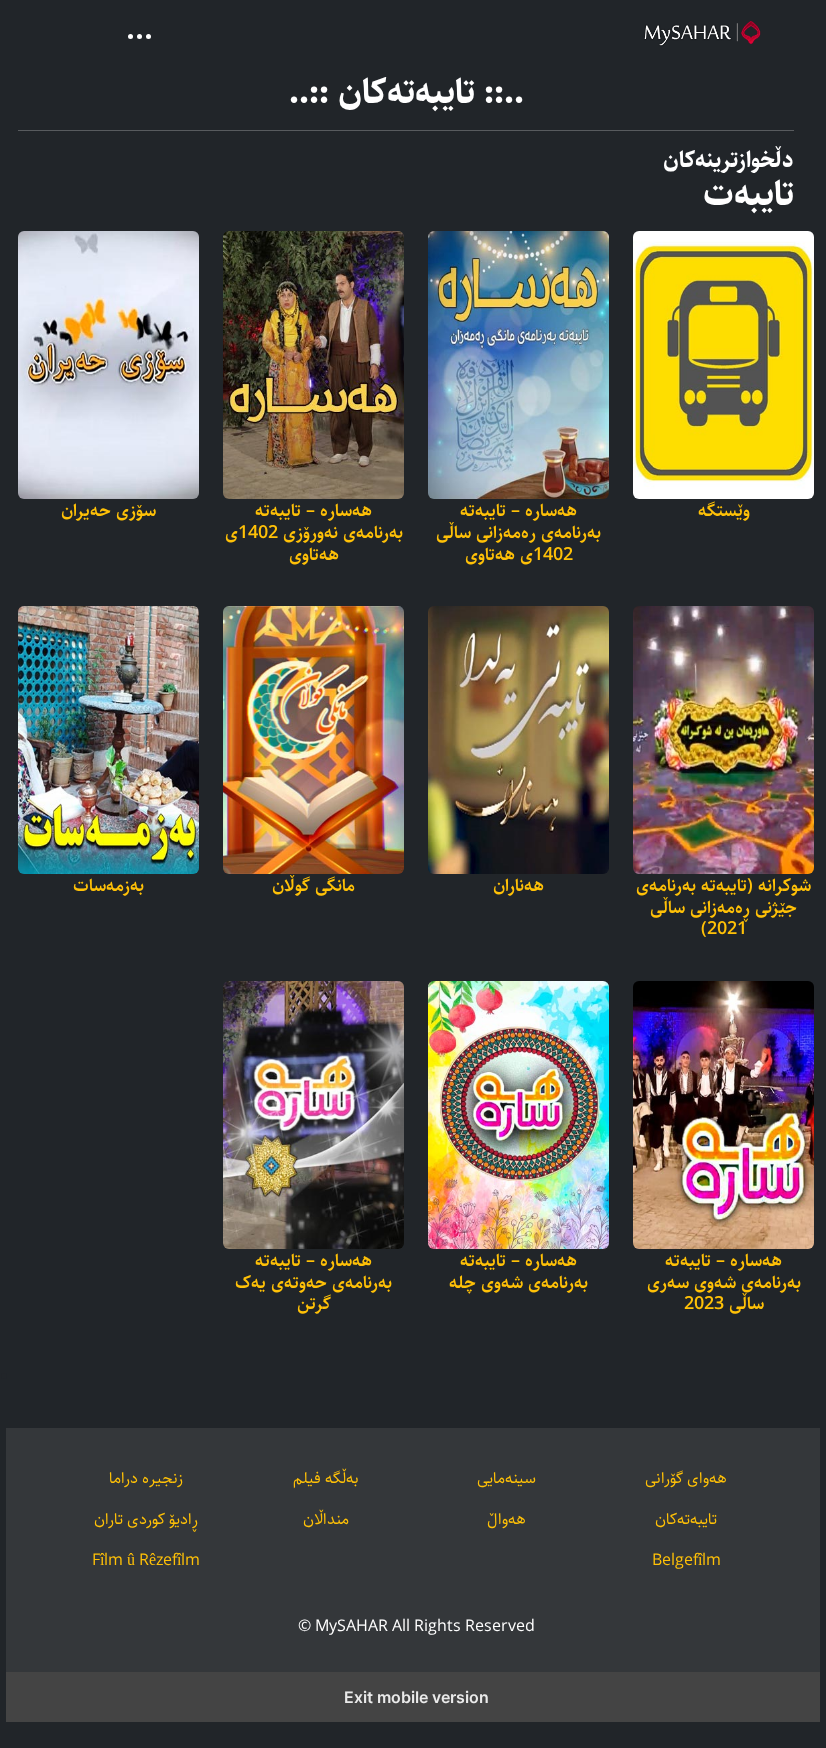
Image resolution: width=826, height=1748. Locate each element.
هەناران (518, 887)
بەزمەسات (108, 887)
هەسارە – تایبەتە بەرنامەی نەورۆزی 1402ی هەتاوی (314, 533)
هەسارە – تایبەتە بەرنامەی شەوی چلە (518, 1272)
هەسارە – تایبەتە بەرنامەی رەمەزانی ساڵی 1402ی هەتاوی (518, 533)
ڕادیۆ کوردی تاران (146, 1519)
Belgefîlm (686, 1560)
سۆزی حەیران (108, 512)
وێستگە (724, 512)
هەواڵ (506, 1519)
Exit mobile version (416, 1697)
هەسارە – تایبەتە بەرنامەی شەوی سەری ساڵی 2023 (724, 1283)
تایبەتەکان (686, 1519)
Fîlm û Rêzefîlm (146, 1560)
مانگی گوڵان (313, 887)
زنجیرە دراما (146, 1478)
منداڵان (326, 1519)
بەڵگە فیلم (326, 1478)
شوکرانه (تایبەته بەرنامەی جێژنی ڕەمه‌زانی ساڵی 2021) (723, 908)
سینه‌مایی (506, 1478)
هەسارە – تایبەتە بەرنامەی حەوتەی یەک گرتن (313, 1283)
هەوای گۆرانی (686, 1478)
